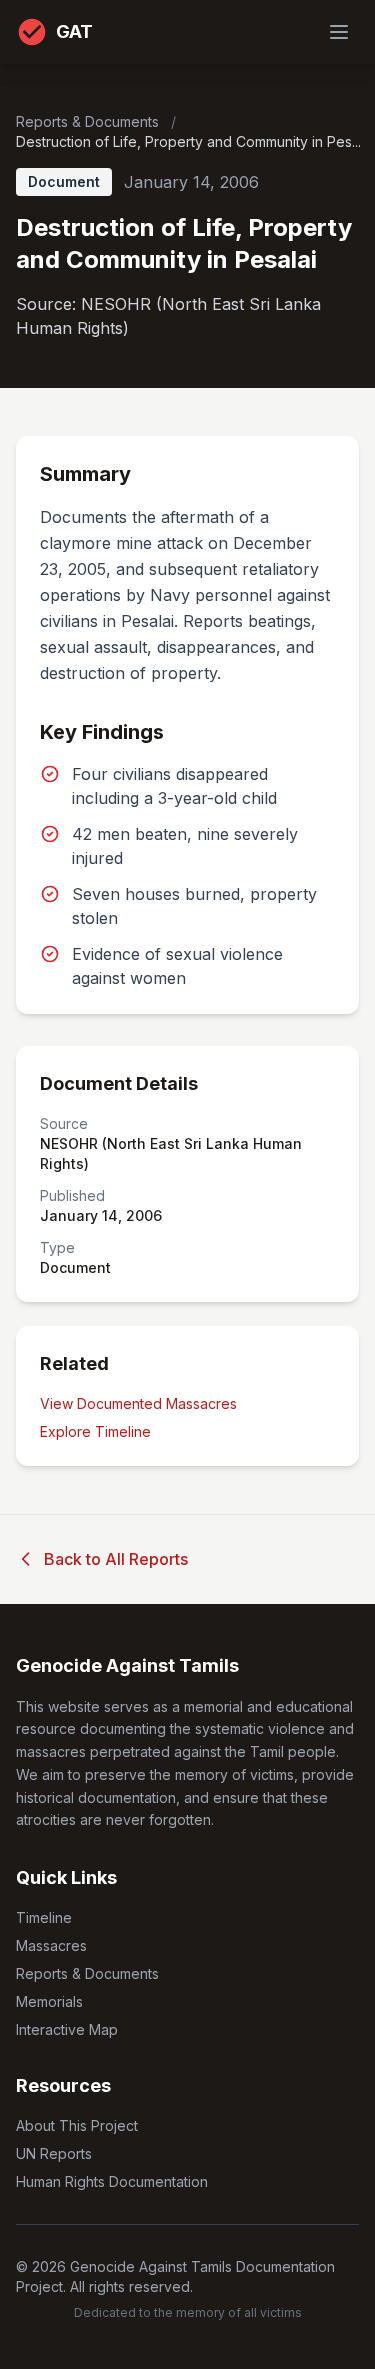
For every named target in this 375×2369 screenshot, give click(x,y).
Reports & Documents (89, 121)
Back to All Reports (116, 1559)
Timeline (44, 1917)
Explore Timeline (95, 1431)
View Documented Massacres (138, 1403)
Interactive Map (67, 2029)
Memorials (49, 2001)
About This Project (77, 2125)
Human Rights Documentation (112, 2181)
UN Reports (54, 2153)
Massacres (51, 1945)
